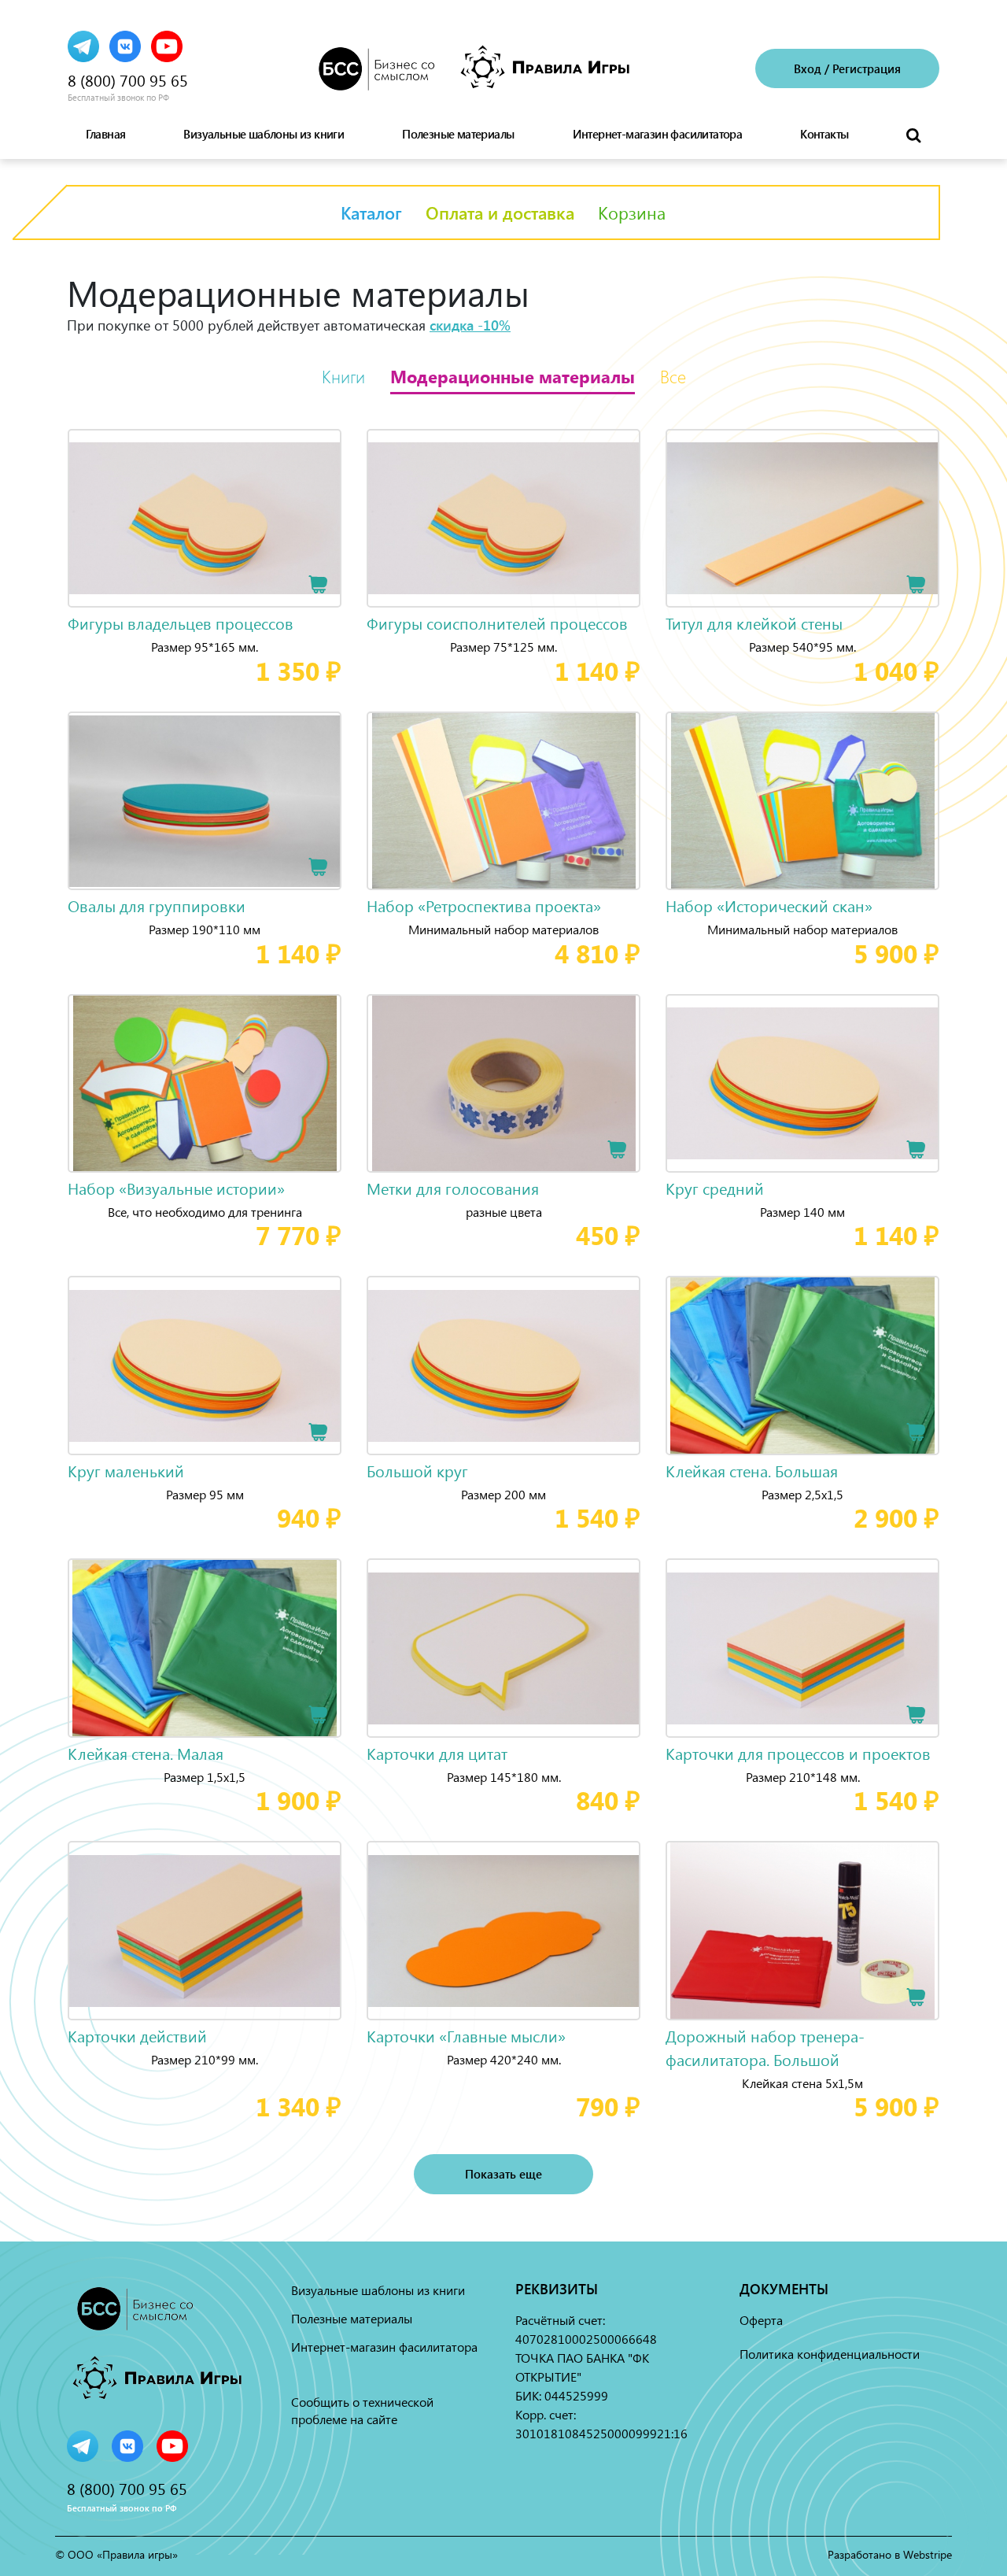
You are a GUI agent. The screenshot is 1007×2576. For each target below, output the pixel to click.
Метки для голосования (453, 1188)
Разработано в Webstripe (890, 2554)
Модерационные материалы (513, 376)
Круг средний (715, 1188)
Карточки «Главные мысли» (466, 2036)
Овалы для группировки (157, 905)
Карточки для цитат (437, 1753)
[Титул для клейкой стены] (802, 519)
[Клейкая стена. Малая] (205, 1648)
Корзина (632, 213)
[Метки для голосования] (503, 1084)
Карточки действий (137, 2036)
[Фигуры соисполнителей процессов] (503, 519)
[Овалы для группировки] (205, 801)
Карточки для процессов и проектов (798, 1753)
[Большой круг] (503, 1366)
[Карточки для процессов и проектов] (802, 1648)
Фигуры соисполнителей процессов (497, 623)
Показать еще (503, 2174)
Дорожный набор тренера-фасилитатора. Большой (765, 2047)
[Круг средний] (802, 1084)
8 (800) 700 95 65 (128, 80)
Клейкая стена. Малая (146, 1753)
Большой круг (417, 1471)
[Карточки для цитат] (503, 1648)
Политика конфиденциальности (830, 2354)
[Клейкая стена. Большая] (802, 1366)
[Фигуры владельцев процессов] (205, 519)
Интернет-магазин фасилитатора (658, 134)
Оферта (761, 2320)
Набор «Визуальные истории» (176, 1188)
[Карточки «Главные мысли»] (503, 1931)
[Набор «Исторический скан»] (802, 801)
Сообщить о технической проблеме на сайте (362, 2410)
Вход (808, 68)
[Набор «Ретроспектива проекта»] (503, 801)
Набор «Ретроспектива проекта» (484, 905)
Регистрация (867, 68)
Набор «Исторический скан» (769, 905)
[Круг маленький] (205, 1366)
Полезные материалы (458, 134)
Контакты (824, 134)
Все (673, 376)
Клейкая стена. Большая (752, 1471)
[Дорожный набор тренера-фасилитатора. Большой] (802, 1931)
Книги (343, 376)
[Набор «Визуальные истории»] (205, 1084)
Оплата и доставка (500, 213)
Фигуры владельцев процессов (181, 623)
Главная (106, 134)
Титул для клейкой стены (754, 623)
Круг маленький (126, 1471)
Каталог (371, 213)
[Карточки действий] (205, 1931)
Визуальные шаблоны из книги (264, 134)
